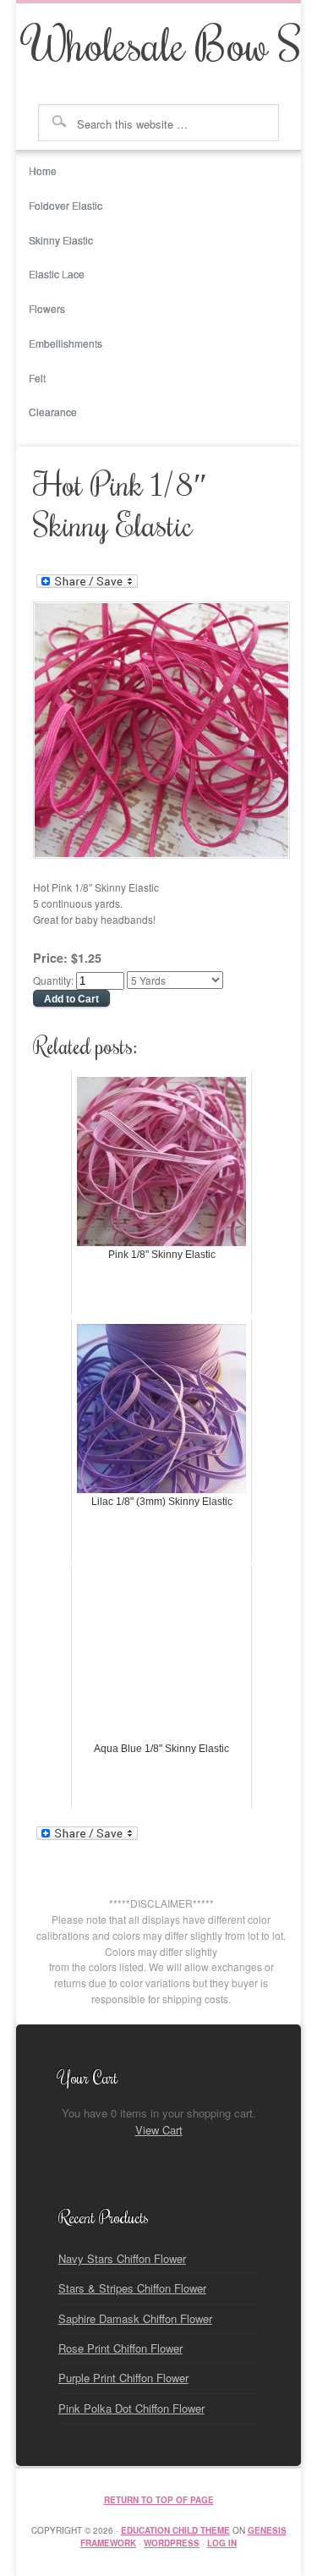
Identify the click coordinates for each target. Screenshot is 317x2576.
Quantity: (55, 980)
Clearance (53, 412)
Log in (222, 2543)
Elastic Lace (57, 274)
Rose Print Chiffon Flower (120, 2348)
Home (43, 170)
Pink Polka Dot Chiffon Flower (131, 2408)
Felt (37, 378)
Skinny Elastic (61, 240)
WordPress (172, 2543)
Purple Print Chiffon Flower (123, 2378)
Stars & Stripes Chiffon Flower (132, 2288)
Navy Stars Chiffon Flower (122, 2258)
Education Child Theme (175, 2530)
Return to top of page (159, 2500)
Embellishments (66, 343)
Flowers (41, 314)
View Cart (159, 2130)
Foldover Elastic (59, 211)
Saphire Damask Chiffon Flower (135, 2318)
